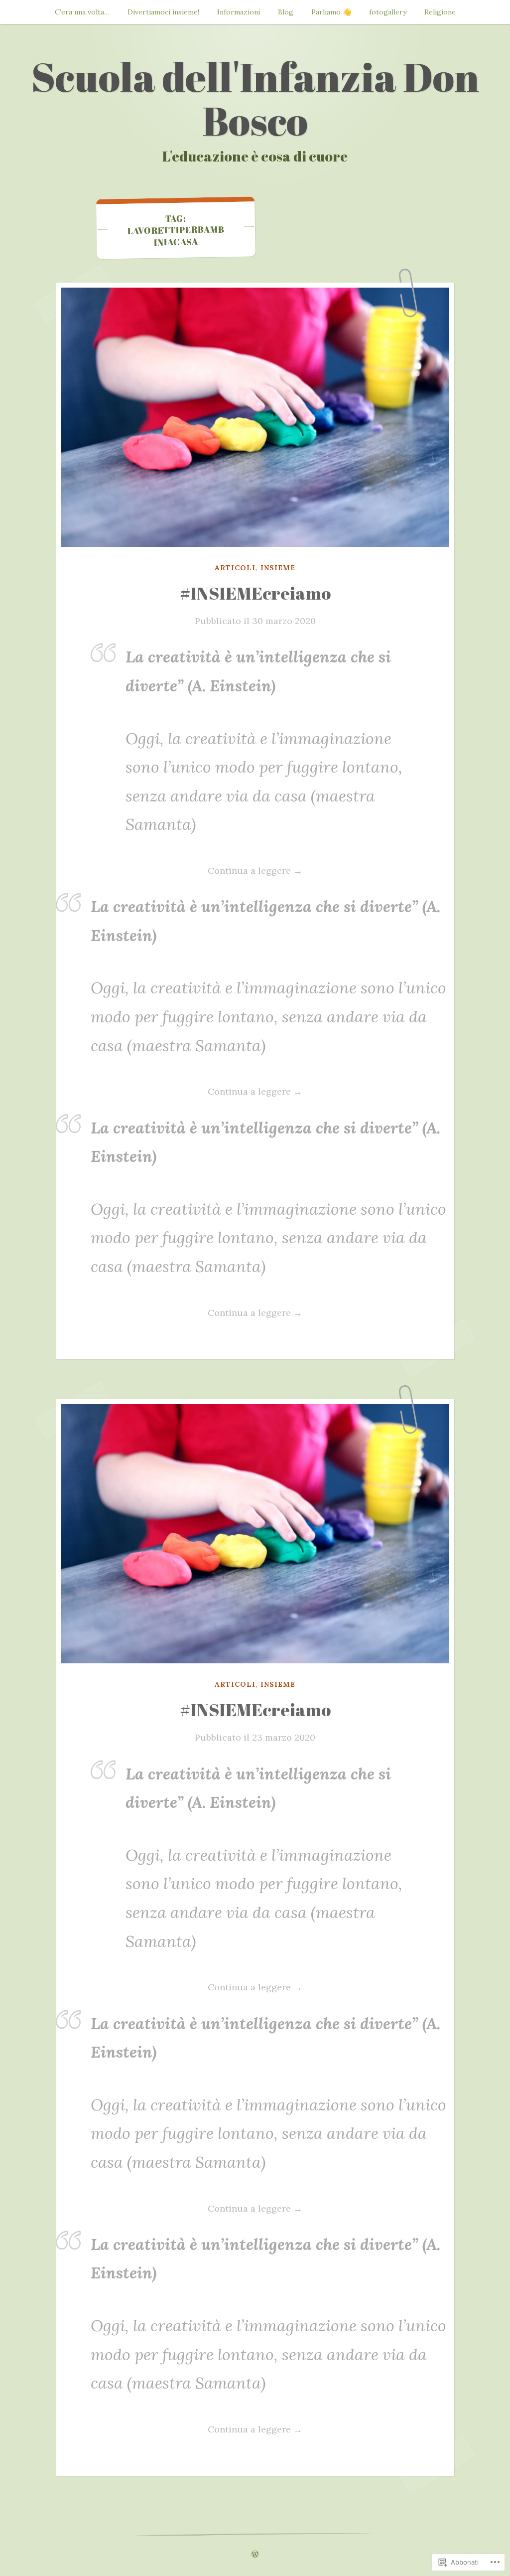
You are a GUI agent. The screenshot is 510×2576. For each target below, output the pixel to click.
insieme (278, 568)
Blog (286, 12)
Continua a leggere (196, 870)
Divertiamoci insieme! (163, 12)
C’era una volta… (82, 12)
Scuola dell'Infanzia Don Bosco (255, 98)
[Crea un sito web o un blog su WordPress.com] (255, 2555)
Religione (440, 12)
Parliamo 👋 (331, 12)
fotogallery (388, 12)
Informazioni (239, 12)
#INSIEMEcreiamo (255, 593)
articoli (235, 568)
